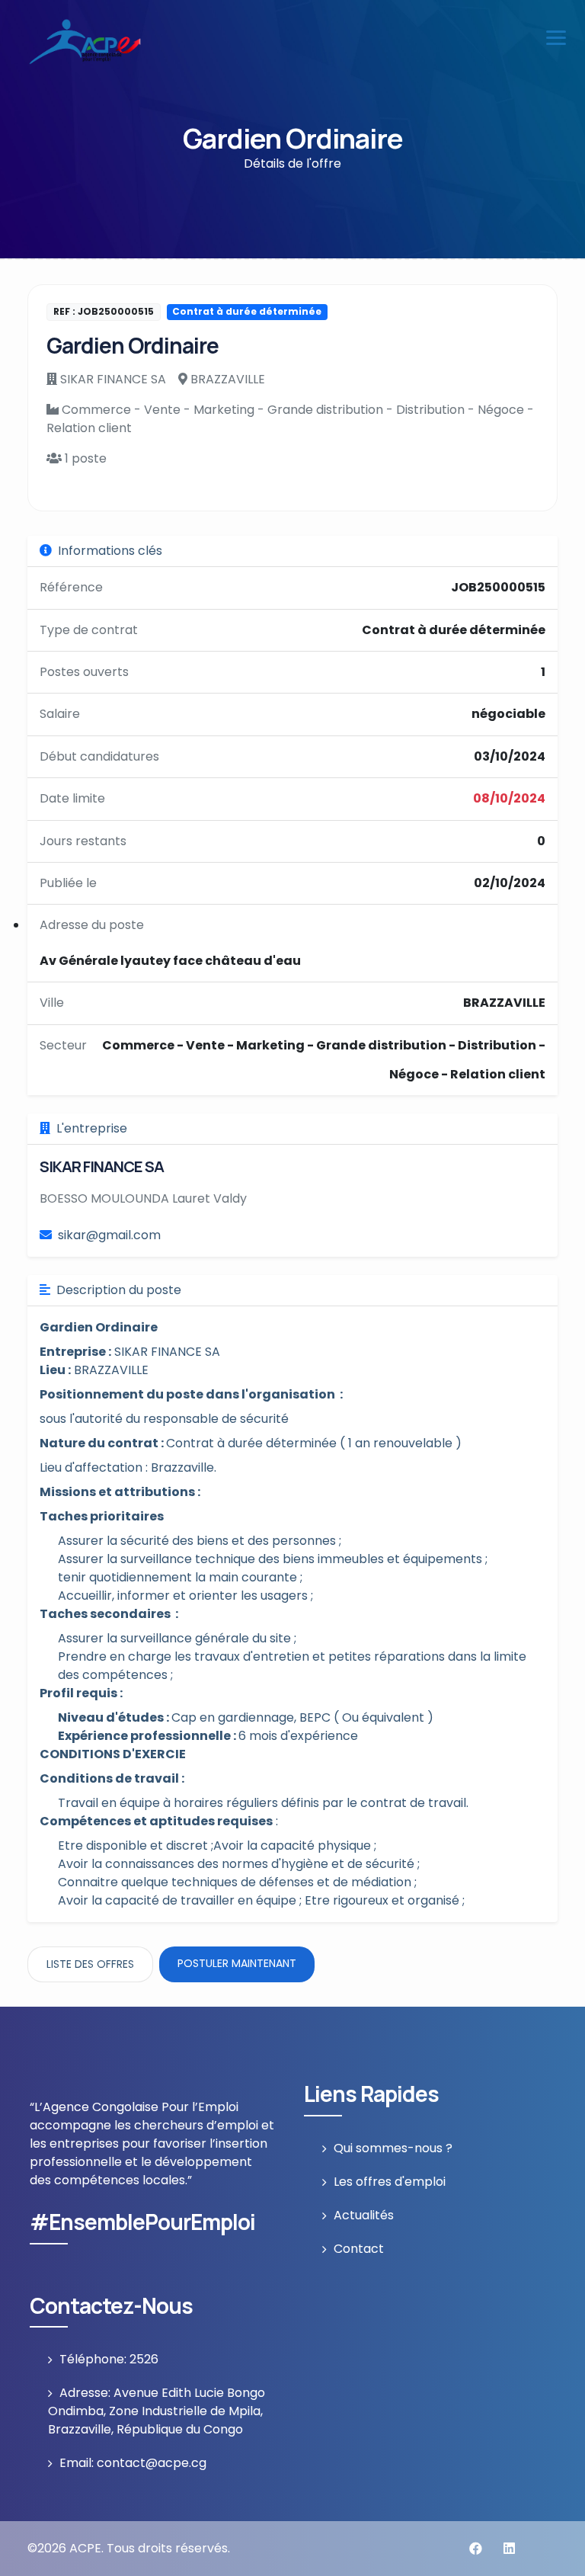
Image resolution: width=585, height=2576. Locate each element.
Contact (359, 2249)
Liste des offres (90, 1964)
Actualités (364, 2215)
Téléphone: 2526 (109, 2359)
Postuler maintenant (237, 1963)
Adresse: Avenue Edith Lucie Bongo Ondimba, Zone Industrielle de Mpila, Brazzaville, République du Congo (157, 2411)
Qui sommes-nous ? (393, 2148)
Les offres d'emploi (390, 2182)
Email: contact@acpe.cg (133, 2463)
